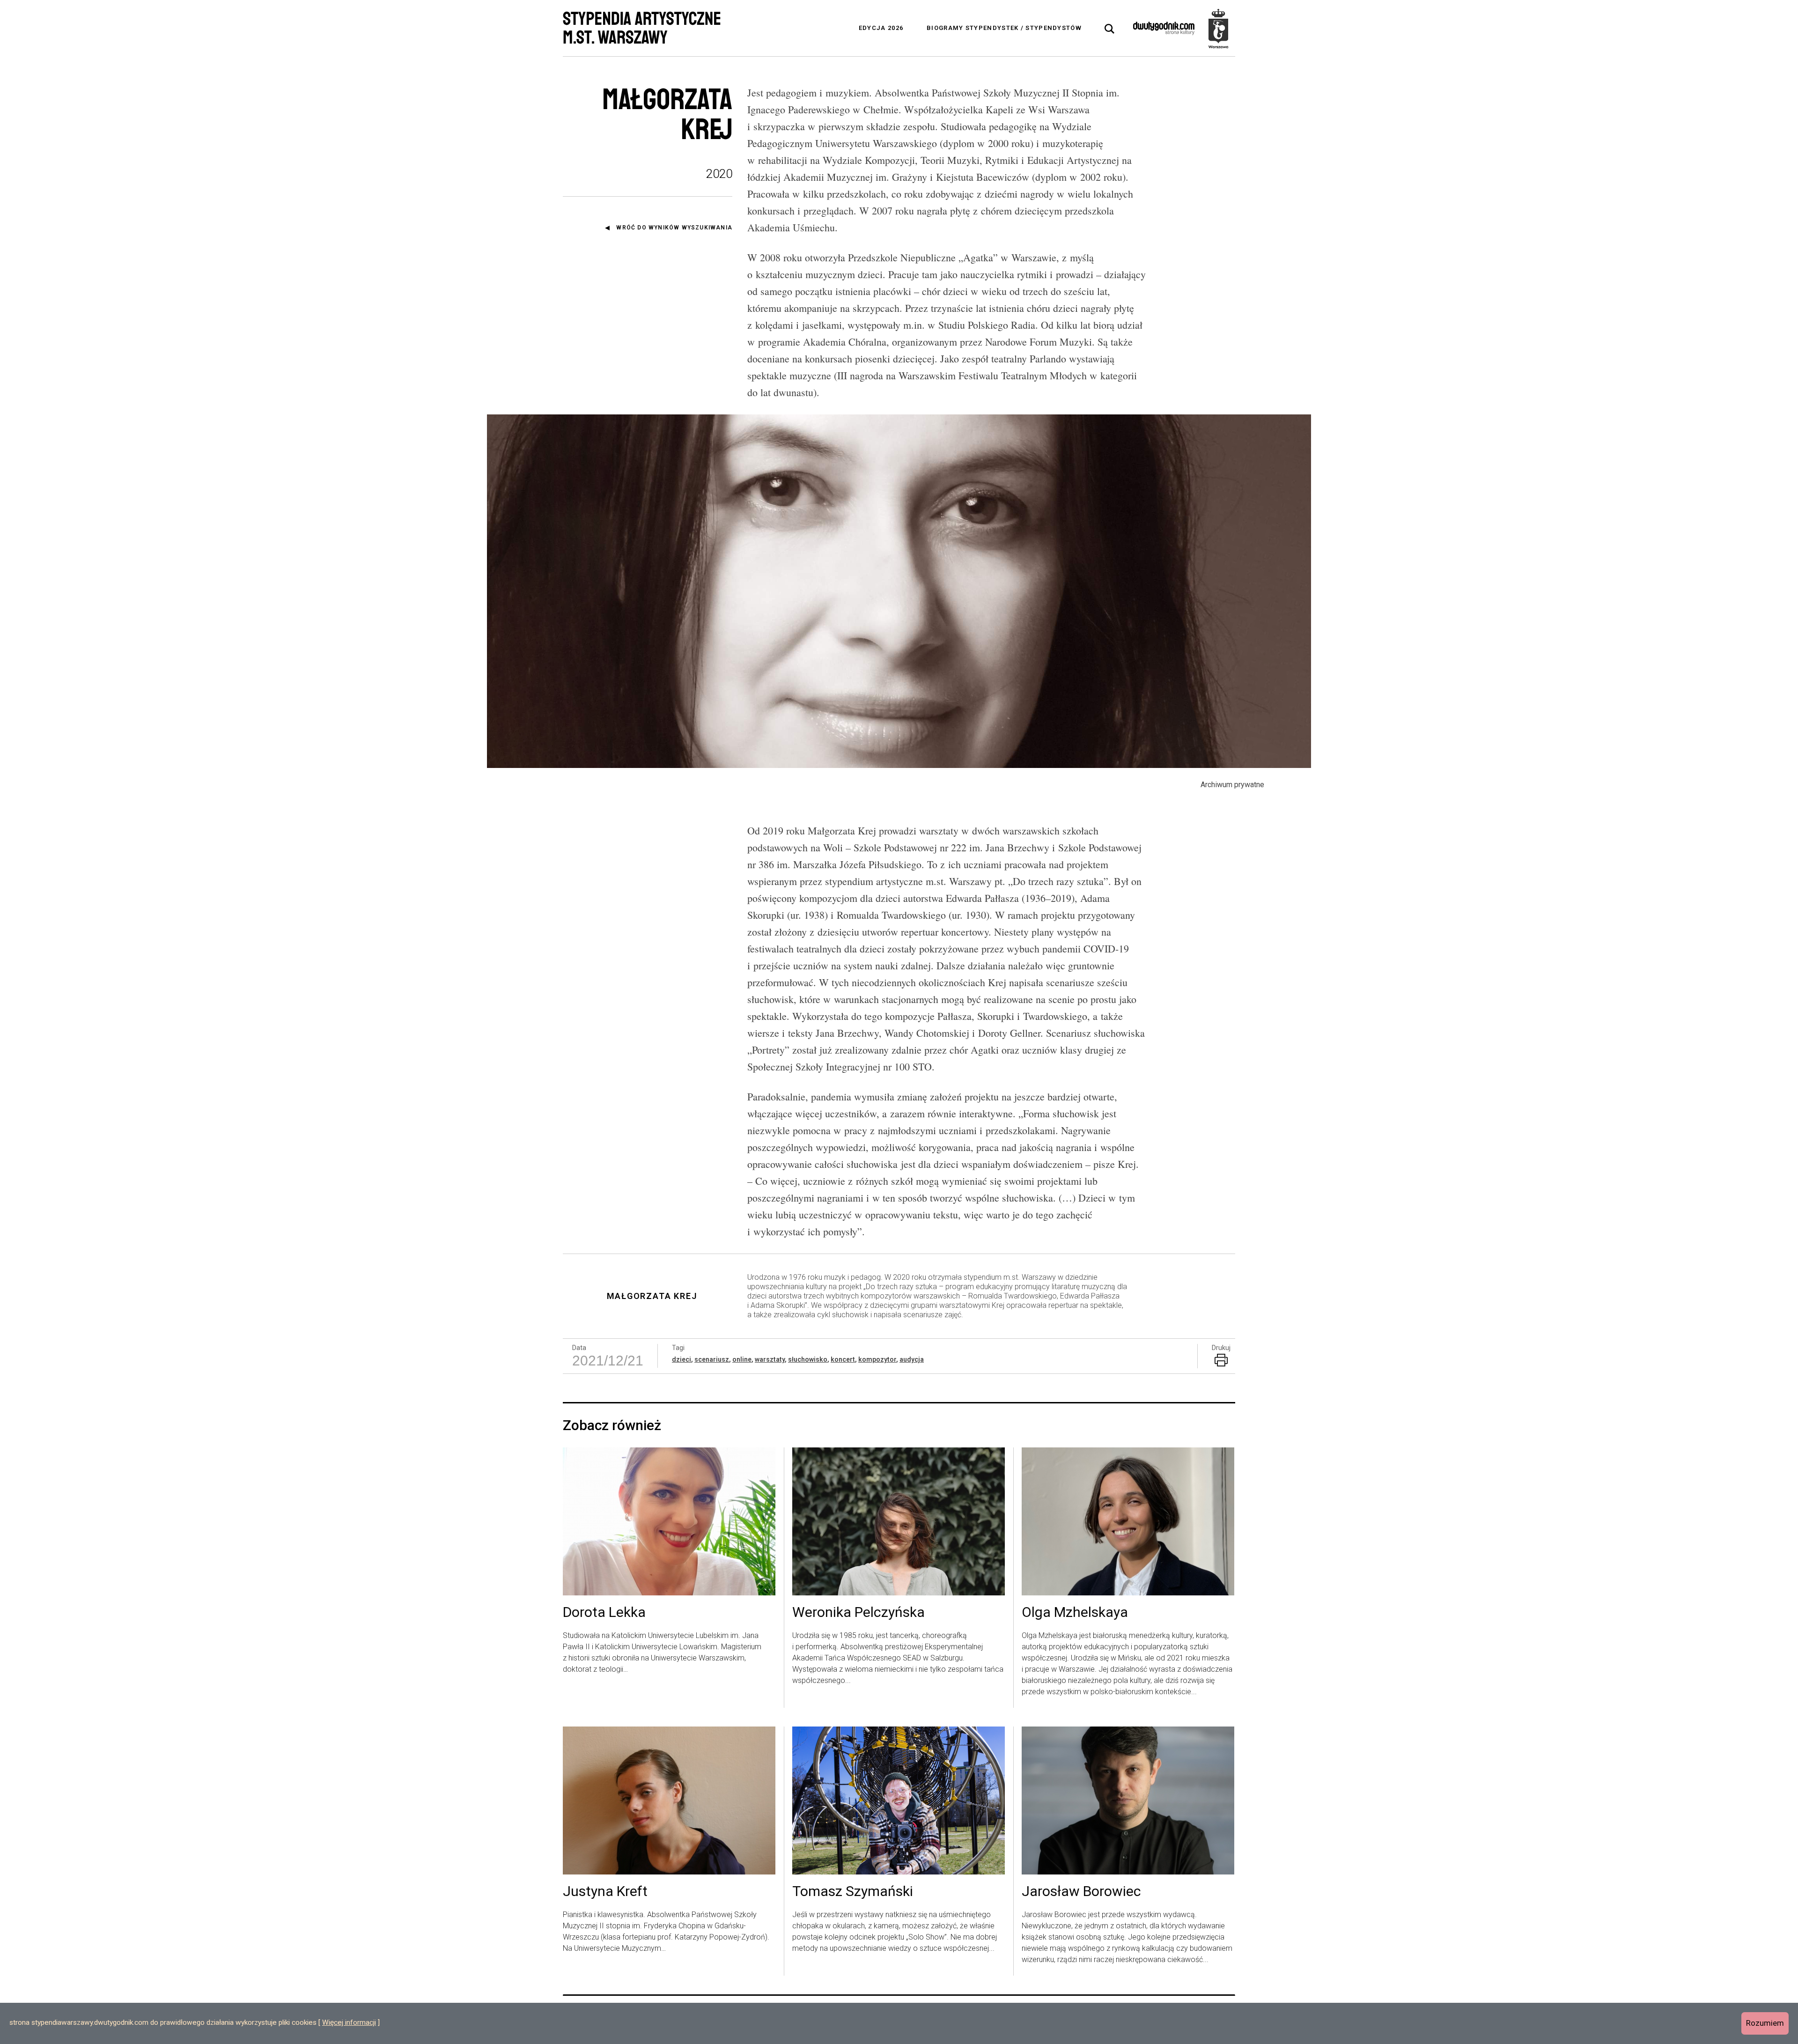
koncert (843, 1359)
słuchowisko (808, 1359)
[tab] (1110, 29)
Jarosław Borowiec (1081, 1892)
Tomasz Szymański (853, 1892)
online (742, 1359)
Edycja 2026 (881, 28)
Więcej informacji (349, 2022)
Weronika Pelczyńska (858, 1613)
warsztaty (770, 1359)
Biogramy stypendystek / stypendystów (1004, 28)
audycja (912, 1359)
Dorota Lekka (604, 1613)
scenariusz (712, 1359)
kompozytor (877, 1359)
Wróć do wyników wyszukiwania (674, 228)
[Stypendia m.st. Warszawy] (1218, 28)
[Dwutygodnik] (1164, 28)
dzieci (682, 1359)
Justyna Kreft (605, 1892)
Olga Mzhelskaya (1075, 1613)
